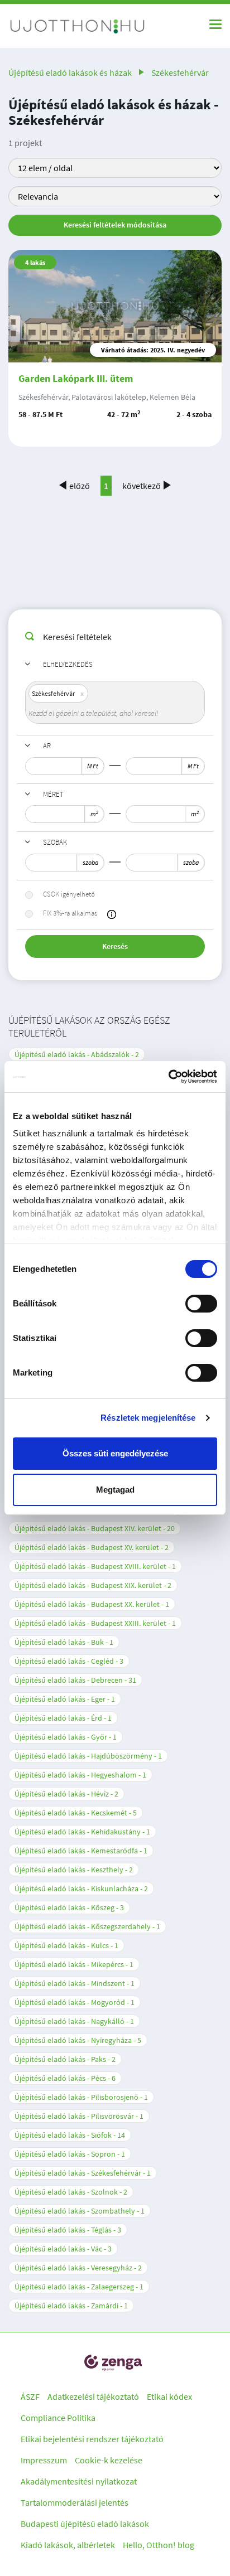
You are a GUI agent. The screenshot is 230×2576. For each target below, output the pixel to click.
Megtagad (115, 1490)
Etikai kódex (169, 2396)
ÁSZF (30, 2396)
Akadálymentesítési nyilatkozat (79, 2481)
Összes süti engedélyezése (115, 1453)
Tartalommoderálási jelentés (75, 2502)
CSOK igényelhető (69, 894)
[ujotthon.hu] (78, 26)
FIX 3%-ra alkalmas (70, 913)
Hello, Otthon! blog (159, 2545)
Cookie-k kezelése (109, 2460)
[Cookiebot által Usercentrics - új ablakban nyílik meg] (168, 1077)
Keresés (115, 946)
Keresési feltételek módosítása (115, 225)
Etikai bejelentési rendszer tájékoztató (92, 2439)
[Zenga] (113, 2363)
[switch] (201, 1304)
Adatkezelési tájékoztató (93, 2396)
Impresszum (44, 2460)
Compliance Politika (58, 2418)
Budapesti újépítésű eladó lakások (85, 2524)
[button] (112, 914)
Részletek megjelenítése (148, 1418)
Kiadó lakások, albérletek (68, 2545)
